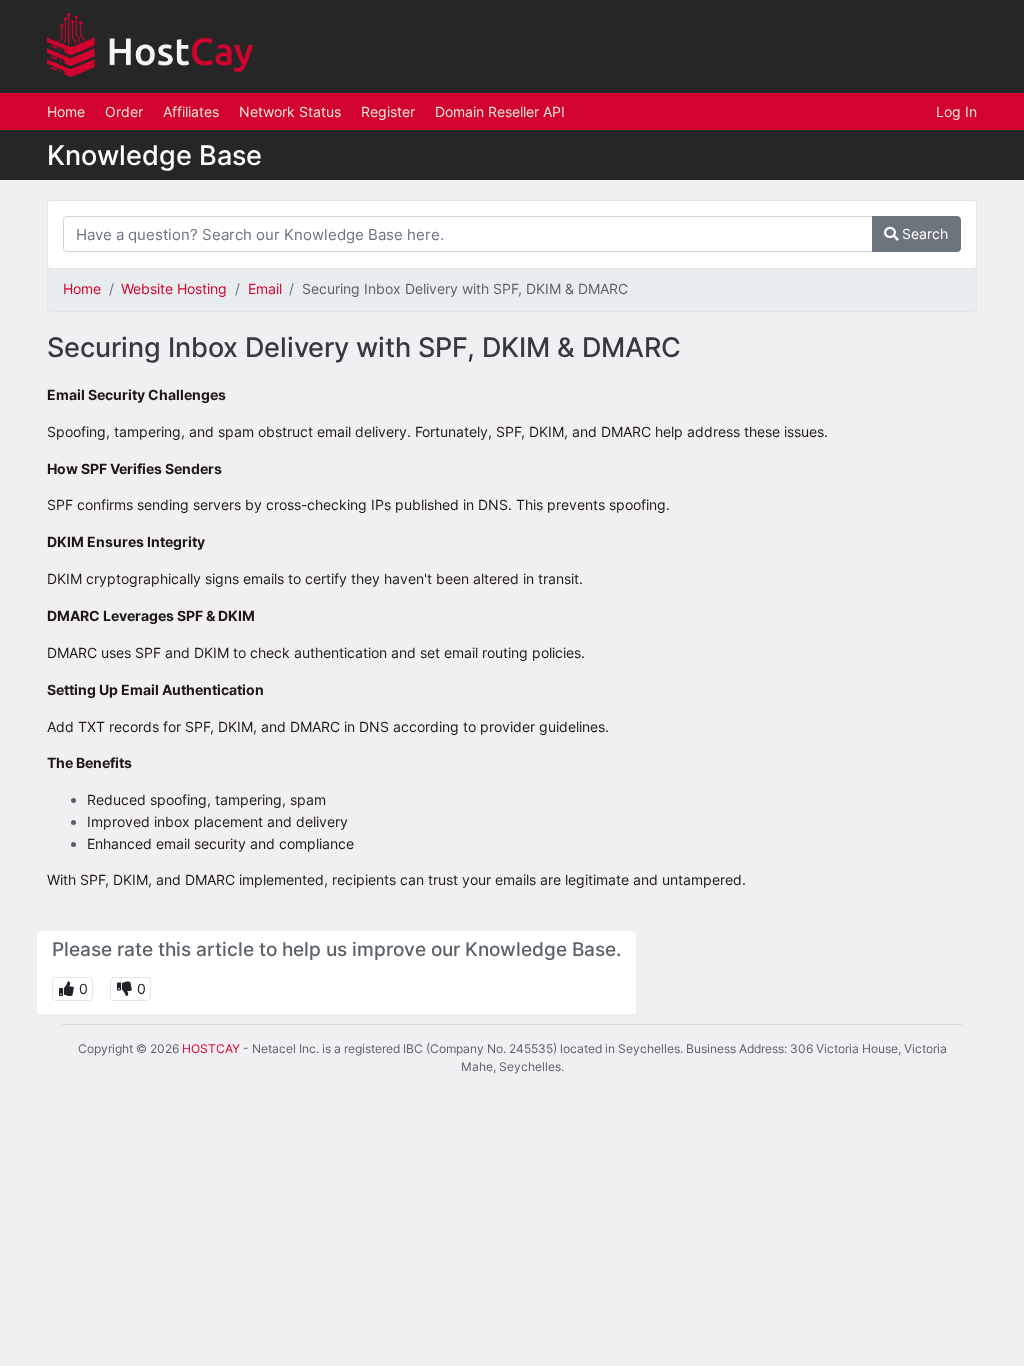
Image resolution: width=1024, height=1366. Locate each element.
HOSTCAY (211, 1048)
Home (66, 111)
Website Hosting (174, 288)
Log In (956, 111)
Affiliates (191, 111)
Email (265, 288)
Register (388, 111)
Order (124, 111)
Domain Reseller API (500, 111)
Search (923, 233)
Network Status (290, 111)
